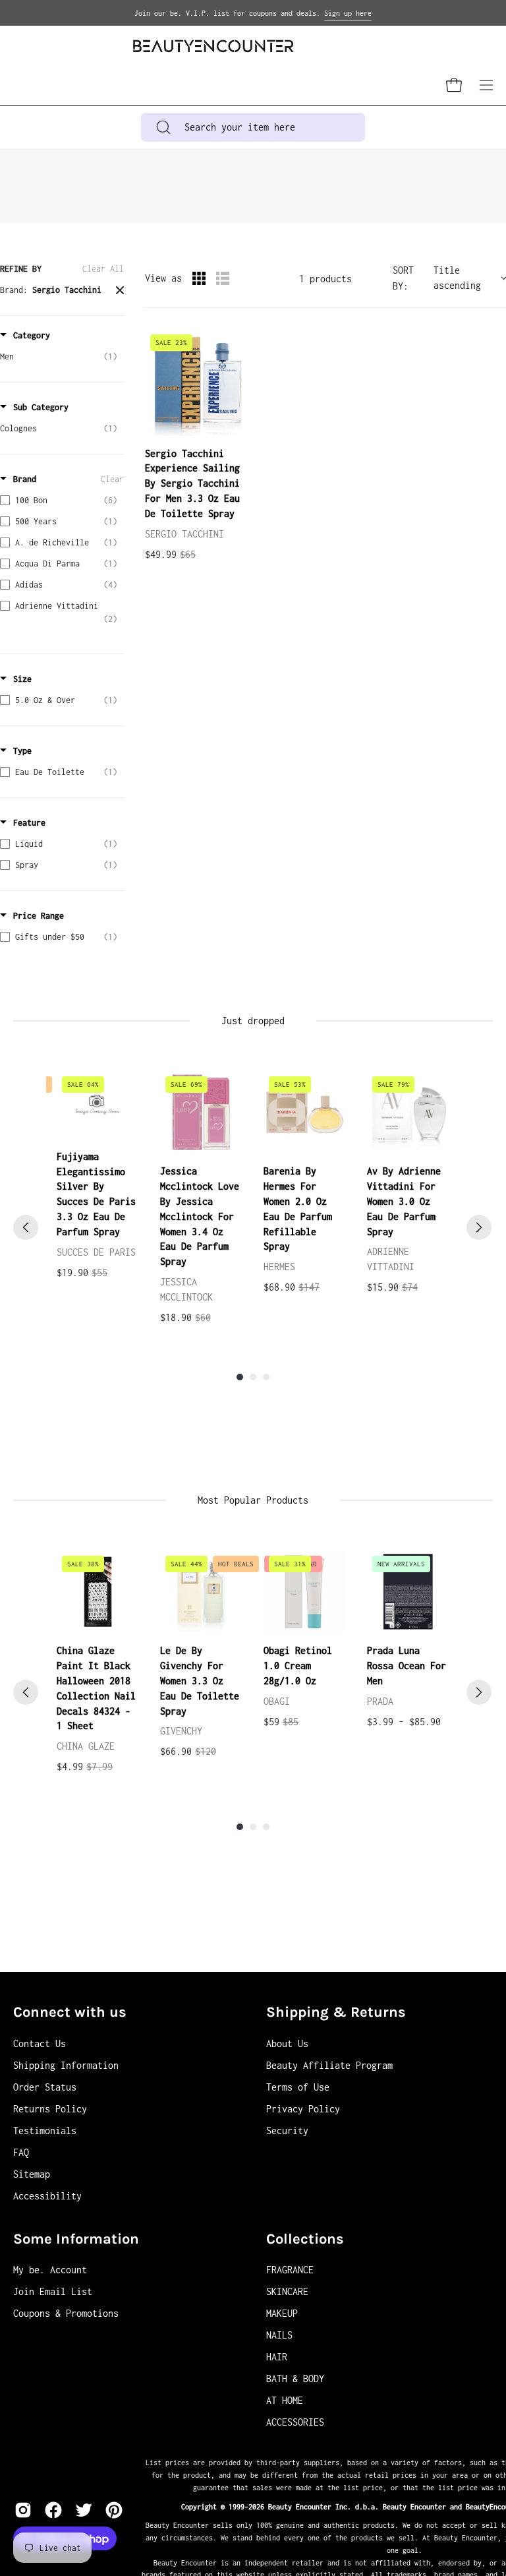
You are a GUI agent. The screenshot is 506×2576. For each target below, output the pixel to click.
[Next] (479, 1227)
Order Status (45, 2087)
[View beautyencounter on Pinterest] (114, 2510)
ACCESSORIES (295, 2422)
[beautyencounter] (213, 46)
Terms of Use (298, 2087)
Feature (29, 823)
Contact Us (40, 2043)
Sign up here (348, 13)
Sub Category (41, 407)
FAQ (21, 2152)
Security (287, 2131)
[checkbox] (59, 357)
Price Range (39, 916)
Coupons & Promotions (66, 2313)
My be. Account (50, 2270)
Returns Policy (50, 2109)
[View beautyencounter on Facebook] (53, 2510)
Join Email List (53, 2291)
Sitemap (32, 2174)
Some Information (76, 2239)
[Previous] (26, 1227)
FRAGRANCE (290, 2270)
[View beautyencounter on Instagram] (23, 2510)
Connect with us (70, 2012)
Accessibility (47, 2196)
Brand (25, 479)
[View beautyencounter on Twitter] (84, 2510)
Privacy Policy (303, 2109)
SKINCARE (287, 2291)
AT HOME (285, 2400)
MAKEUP (282, 2313)
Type (22, 751)
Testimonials (45, 2131)
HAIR (277, 2357)
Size (22, 679)
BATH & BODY (295, 2378)
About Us (287, 2043)
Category (32, 335)
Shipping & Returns (336, 2012)
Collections (305, 2239)
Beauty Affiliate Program (329, 2065)
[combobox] (253, 127)
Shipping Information (66, 2065)
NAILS (279, 2335)
